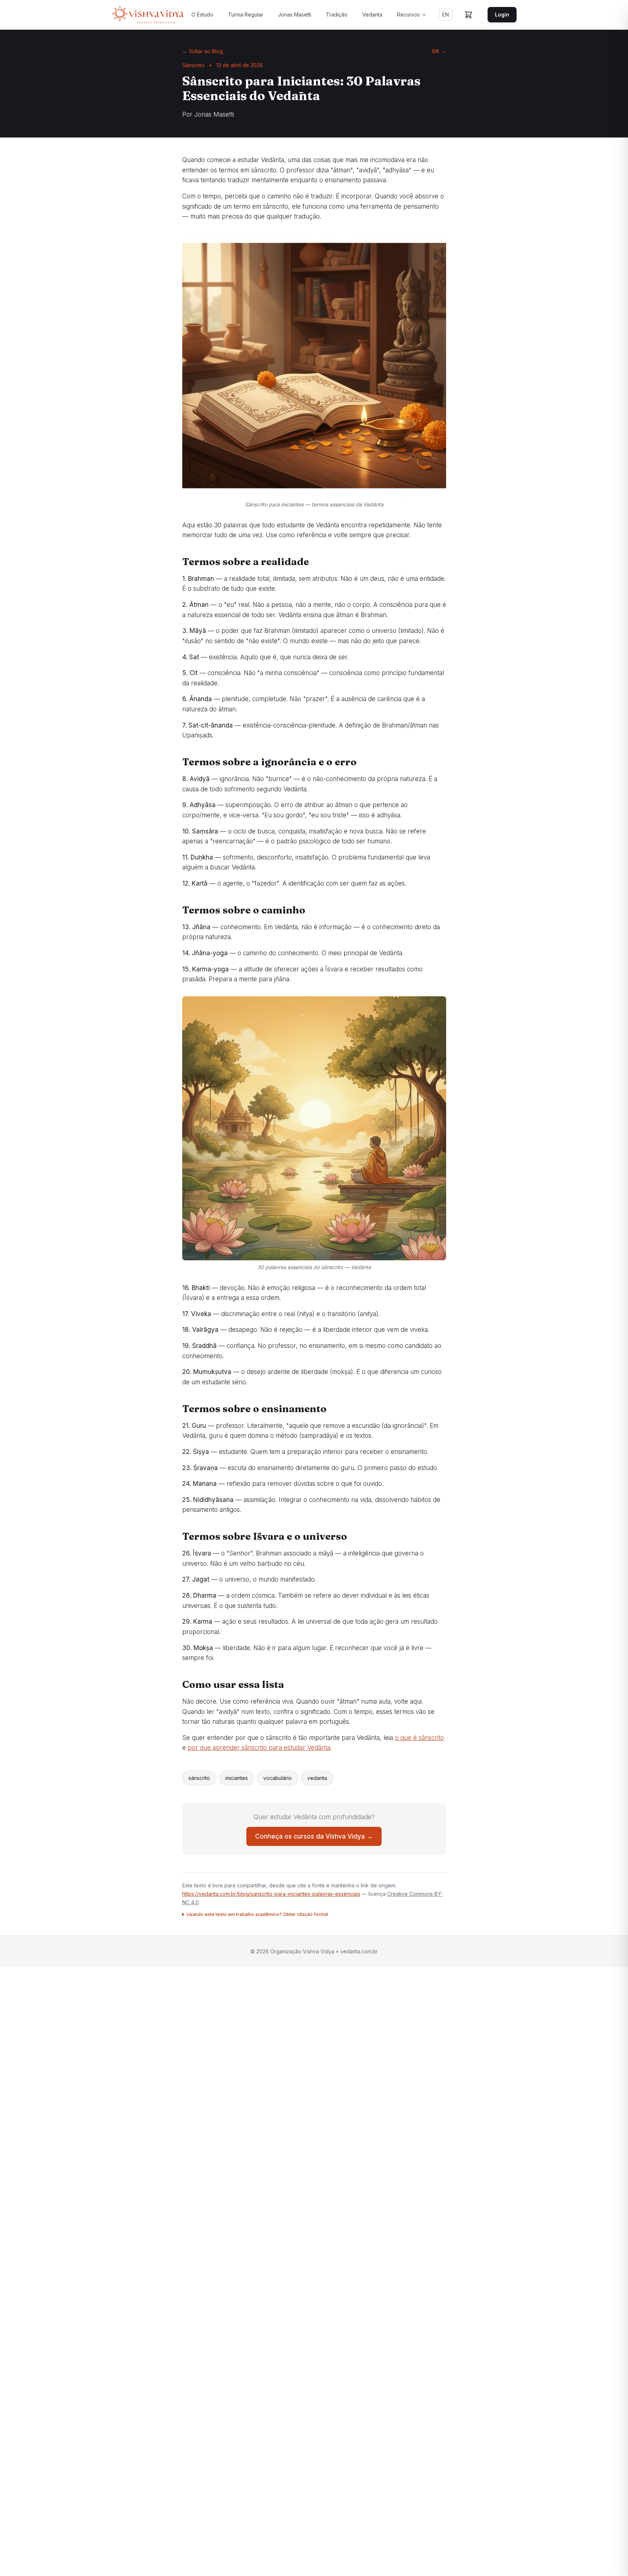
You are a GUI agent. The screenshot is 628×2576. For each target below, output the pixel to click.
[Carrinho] (469, 15)
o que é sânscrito (419, 1738)
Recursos (408, 14)
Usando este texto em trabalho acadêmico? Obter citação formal (257, 1914)
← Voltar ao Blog (203, 51)
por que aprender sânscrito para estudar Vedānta (259, 1748)
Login (502, 14)
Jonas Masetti (295, 14)
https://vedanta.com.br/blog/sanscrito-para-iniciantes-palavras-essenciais (271, 1894)
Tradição (337, 14)
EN (446, 14)
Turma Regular (246, 14)
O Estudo (202, 14)
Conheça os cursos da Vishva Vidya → (314, 1836)
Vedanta (372, 14)
